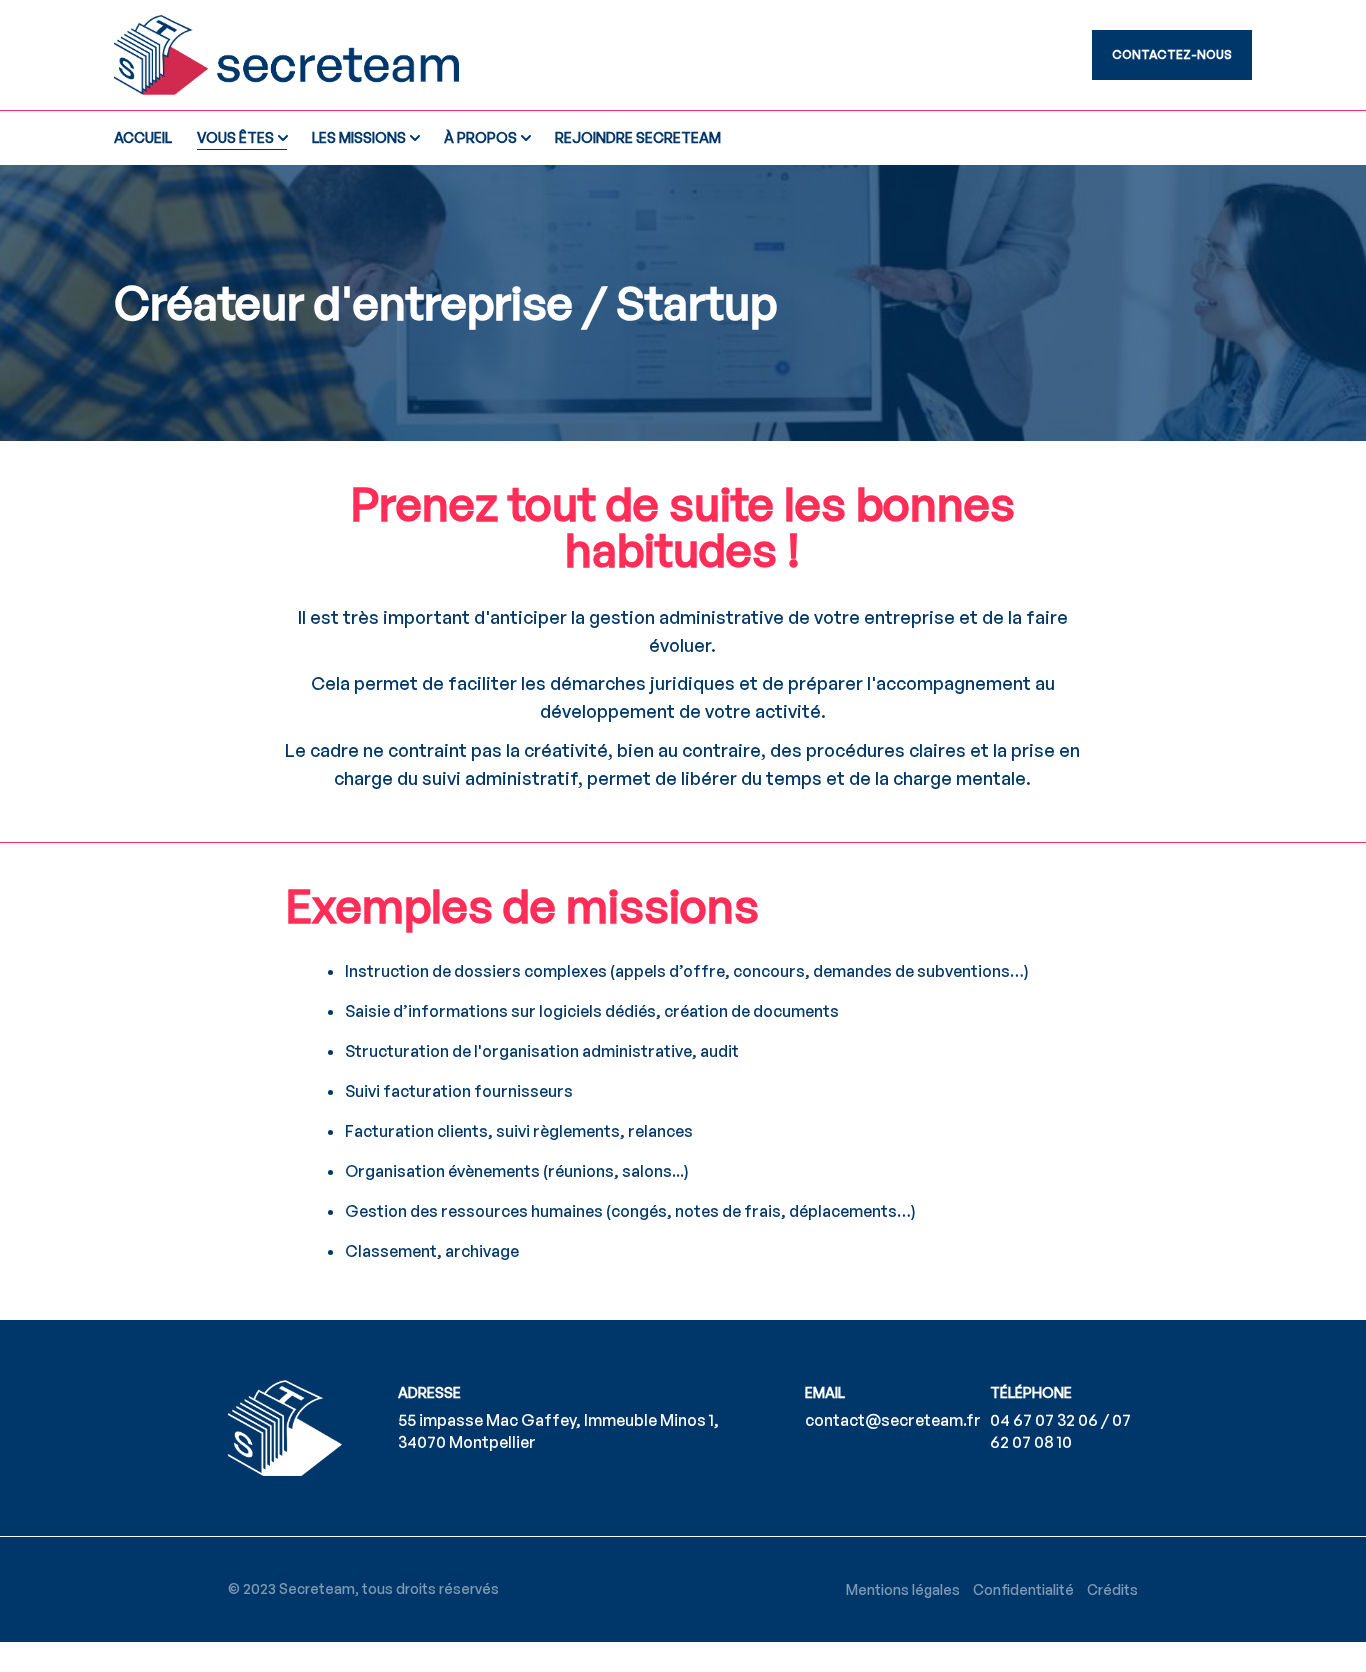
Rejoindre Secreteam (638, 137)
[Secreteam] (341, 55)
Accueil (143, 137)
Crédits (1112, 1590)
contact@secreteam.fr (893, 1420)
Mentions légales (903, 1590)
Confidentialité (1023, 1590)
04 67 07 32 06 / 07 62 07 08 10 (1060, 1430)
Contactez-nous (1172, 54)
